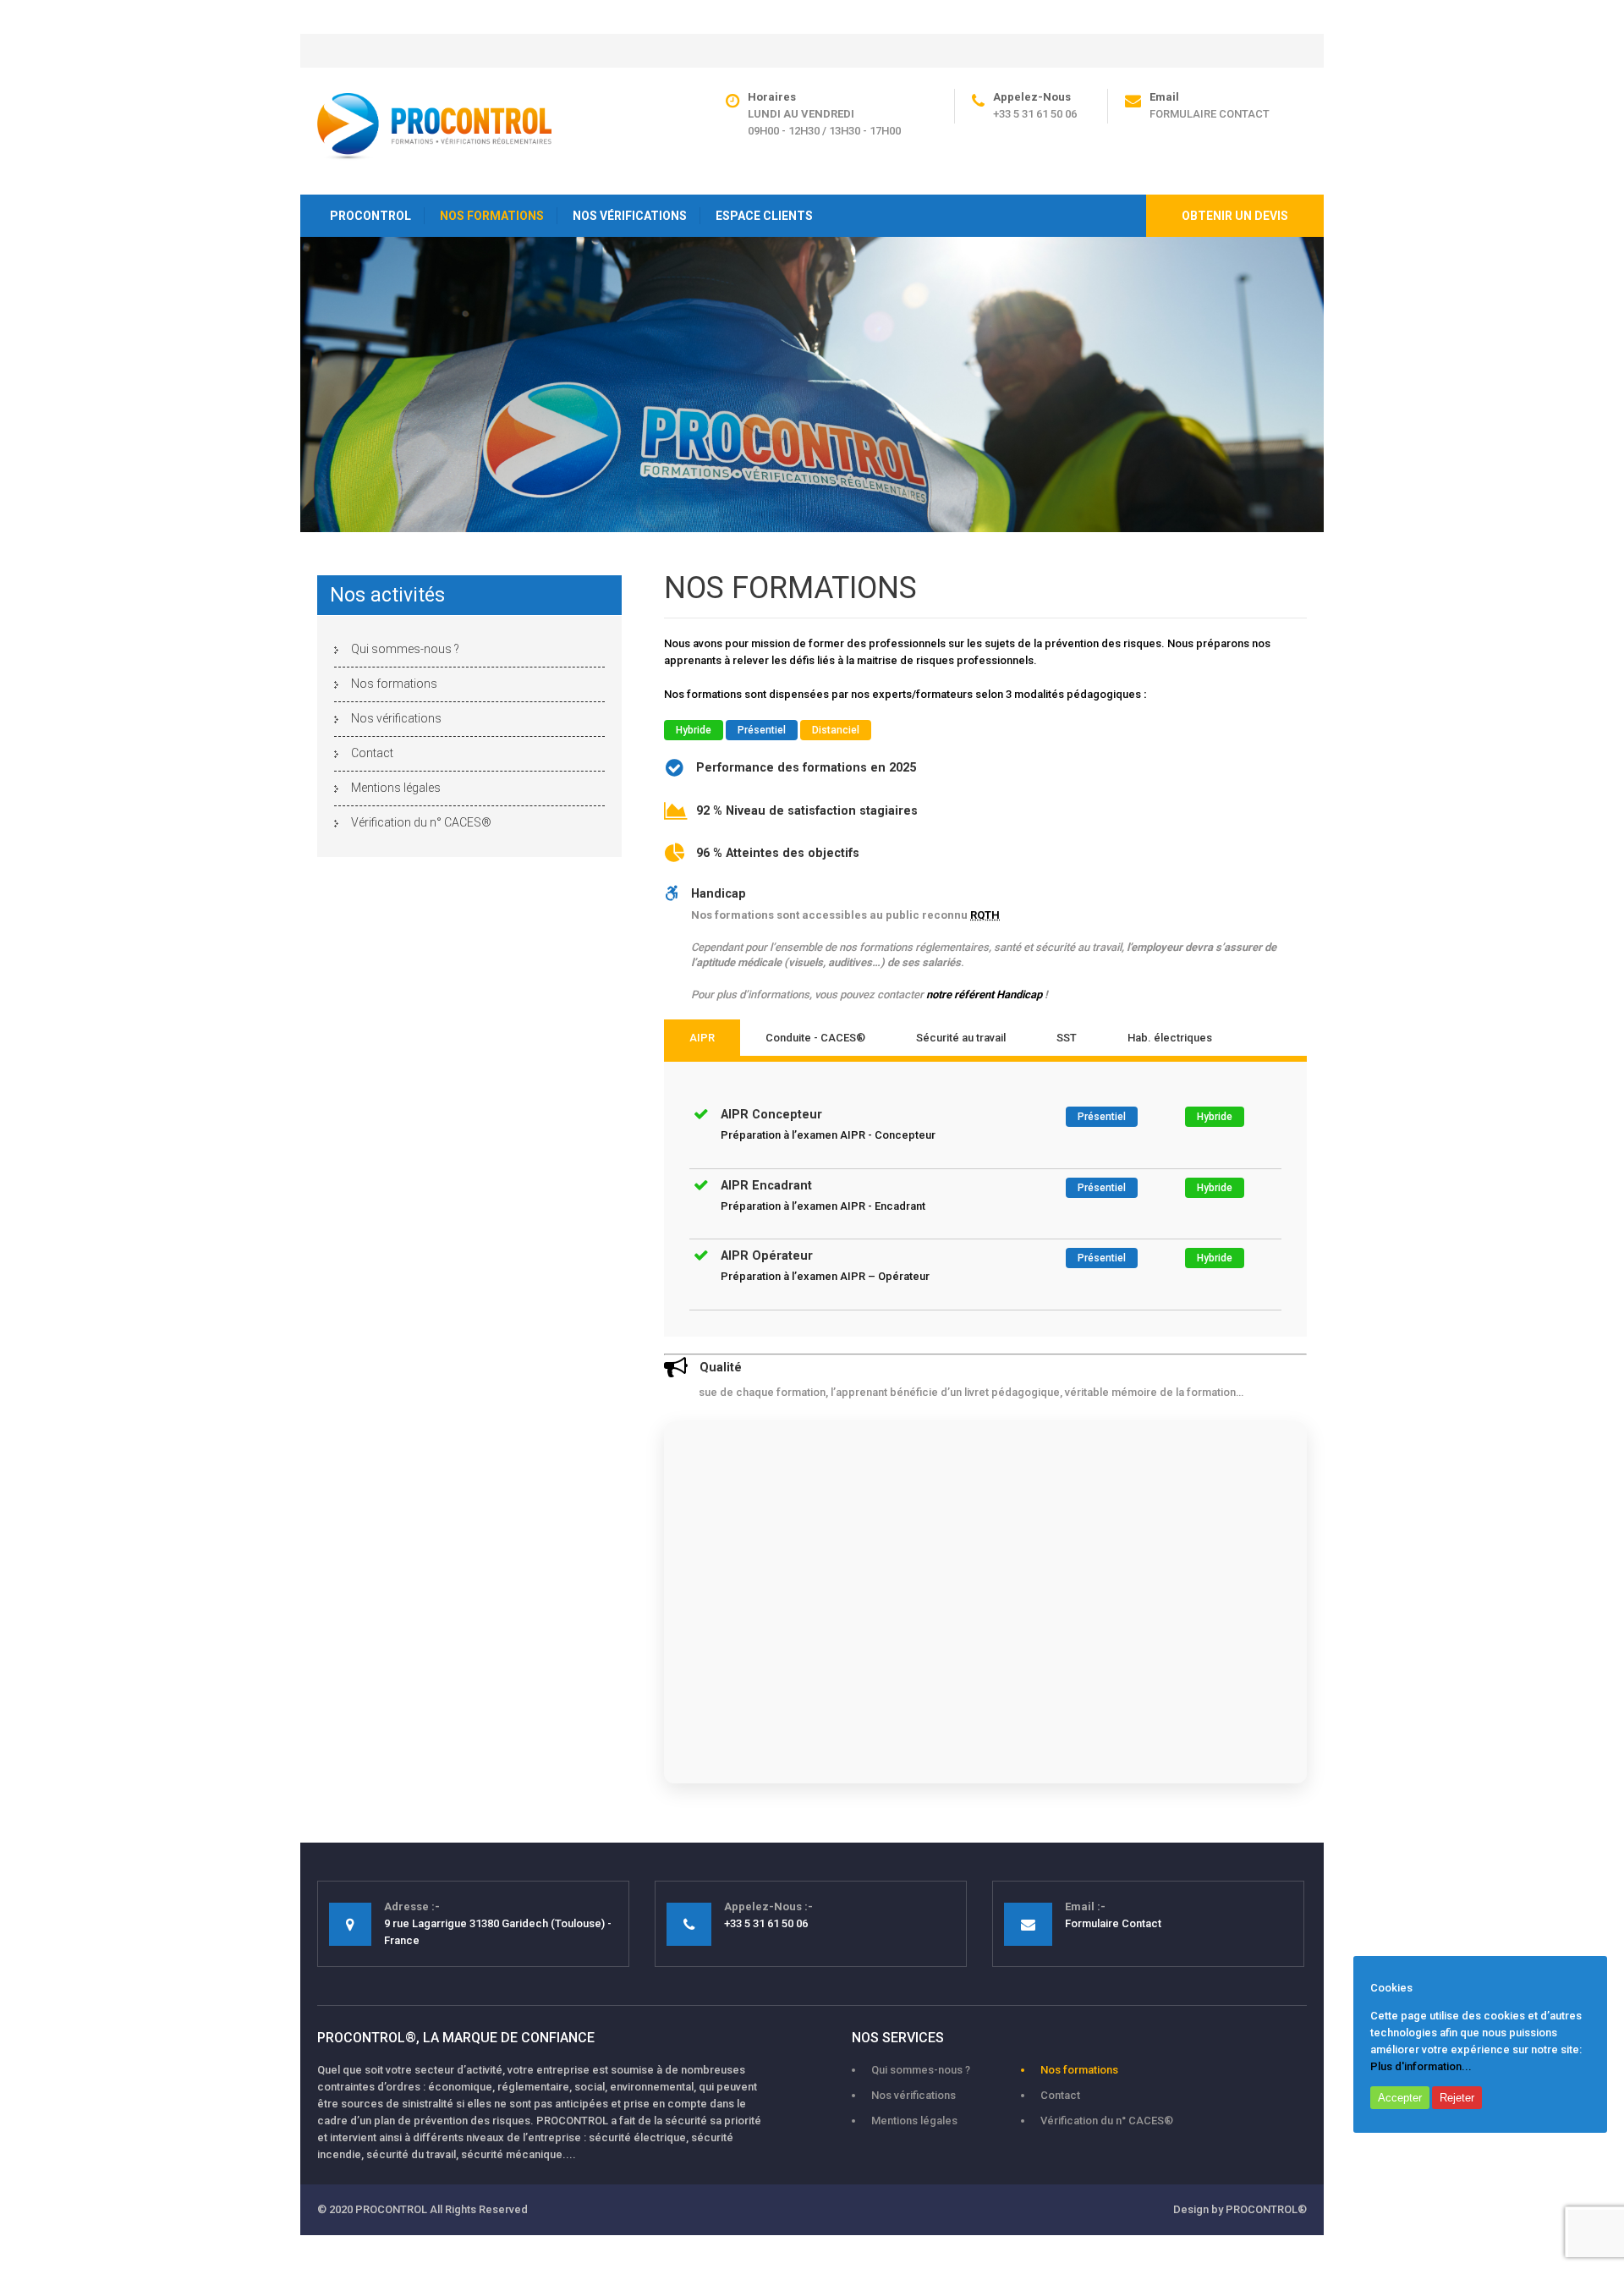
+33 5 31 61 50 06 (1035, 114)
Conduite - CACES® (815, 1038)
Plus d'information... (1421, 2066)
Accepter (1400, 2098)
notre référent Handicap (983, 994)
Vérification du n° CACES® (421, 822)
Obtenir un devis (1235, 216)
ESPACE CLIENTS (764, 216)
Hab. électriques (1170, 1038)
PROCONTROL (370, 216)
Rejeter (1457, 2098)
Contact (372, 753)
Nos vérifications (396, 718)
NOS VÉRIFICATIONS (630, 216)
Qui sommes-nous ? (405, 649)
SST (1067, 1038)
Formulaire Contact (1210, 114)
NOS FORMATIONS (492, 216)
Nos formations (394, 684)
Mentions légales (396, 788)
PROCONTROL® (1266, 2209)
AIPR (702, 1038)
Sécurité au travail (961, 1038)
